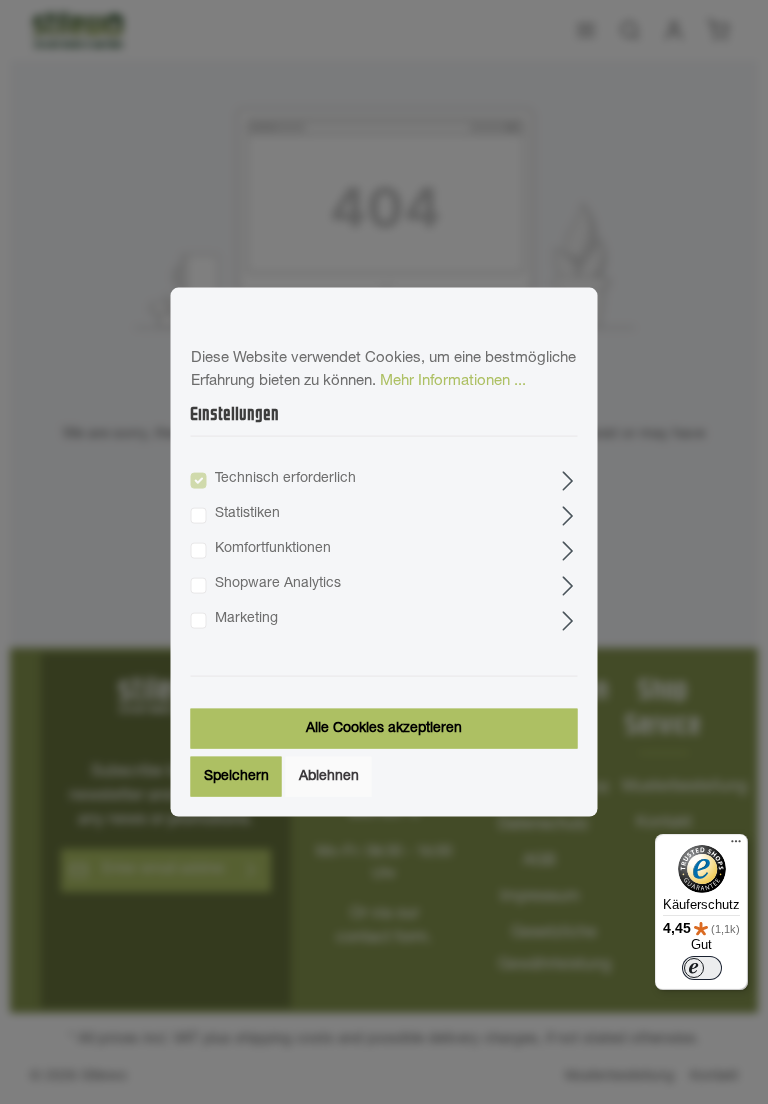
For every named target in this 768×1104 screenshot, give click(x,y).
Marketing (246, 618)
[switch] (702, 968)
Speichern (236, 776)
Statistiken (247, 513)
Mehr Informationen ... (453, 380)
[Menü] (736, 846)
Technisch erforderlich (285, 478)
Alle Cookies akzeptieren (384, 728)
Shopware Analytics (278, 583)
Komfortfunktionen (273, 548)
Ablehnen (329, 776)
